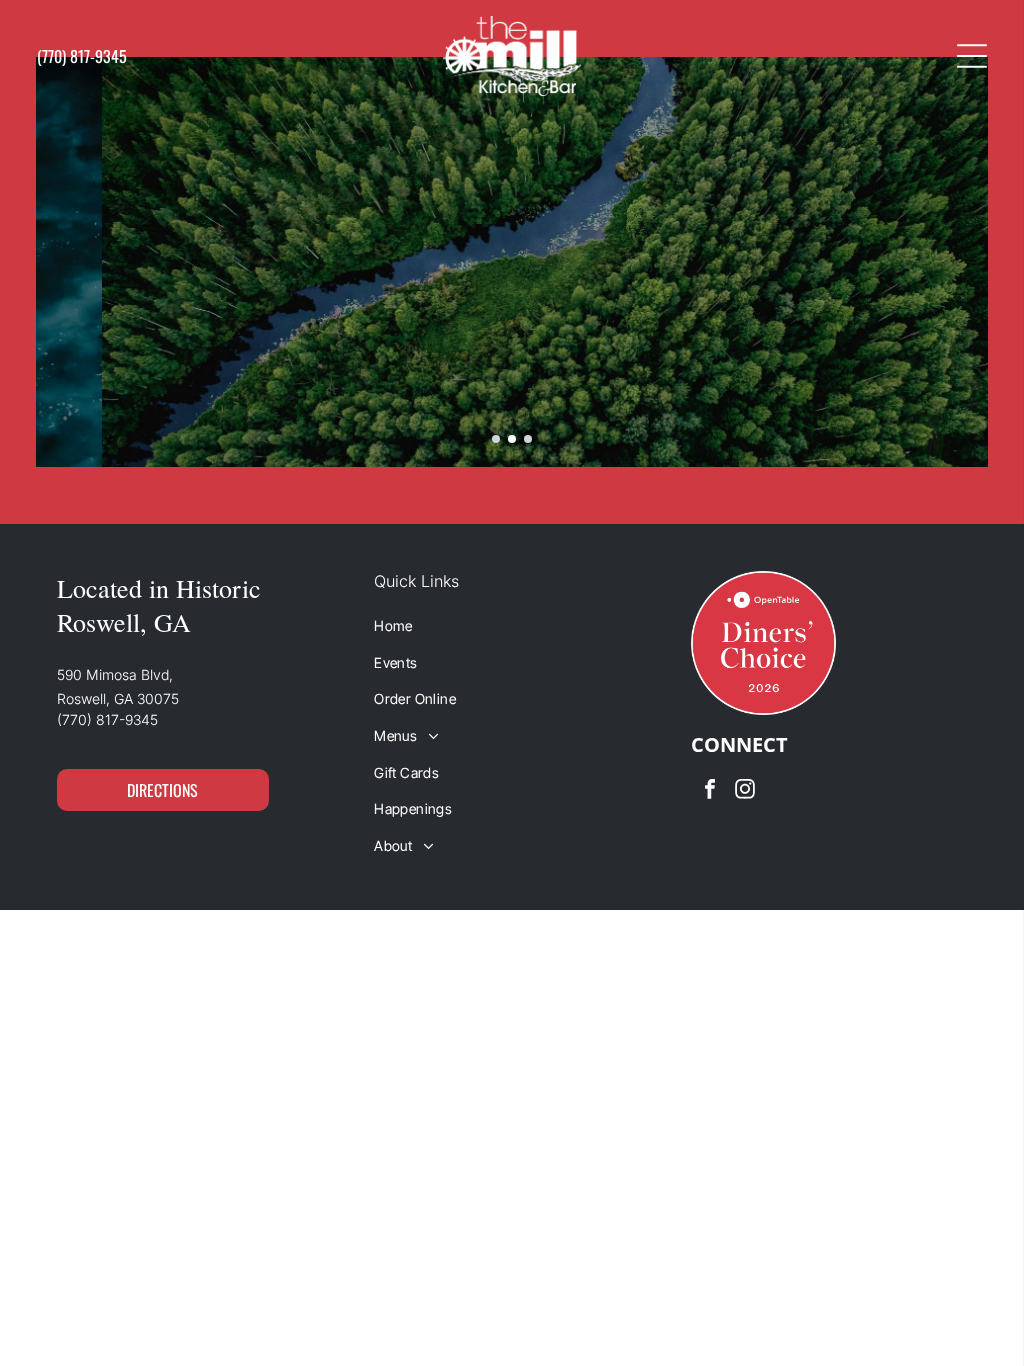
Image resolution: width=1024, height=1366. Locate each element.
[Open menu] (972, 56)
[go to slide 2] (512, 439)
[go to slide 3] (528, 439)
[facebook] (710, 791)
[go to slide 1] (496, 439)
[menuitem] (512, 625)
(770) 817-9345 (107, 719)
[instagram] (745, 791)
